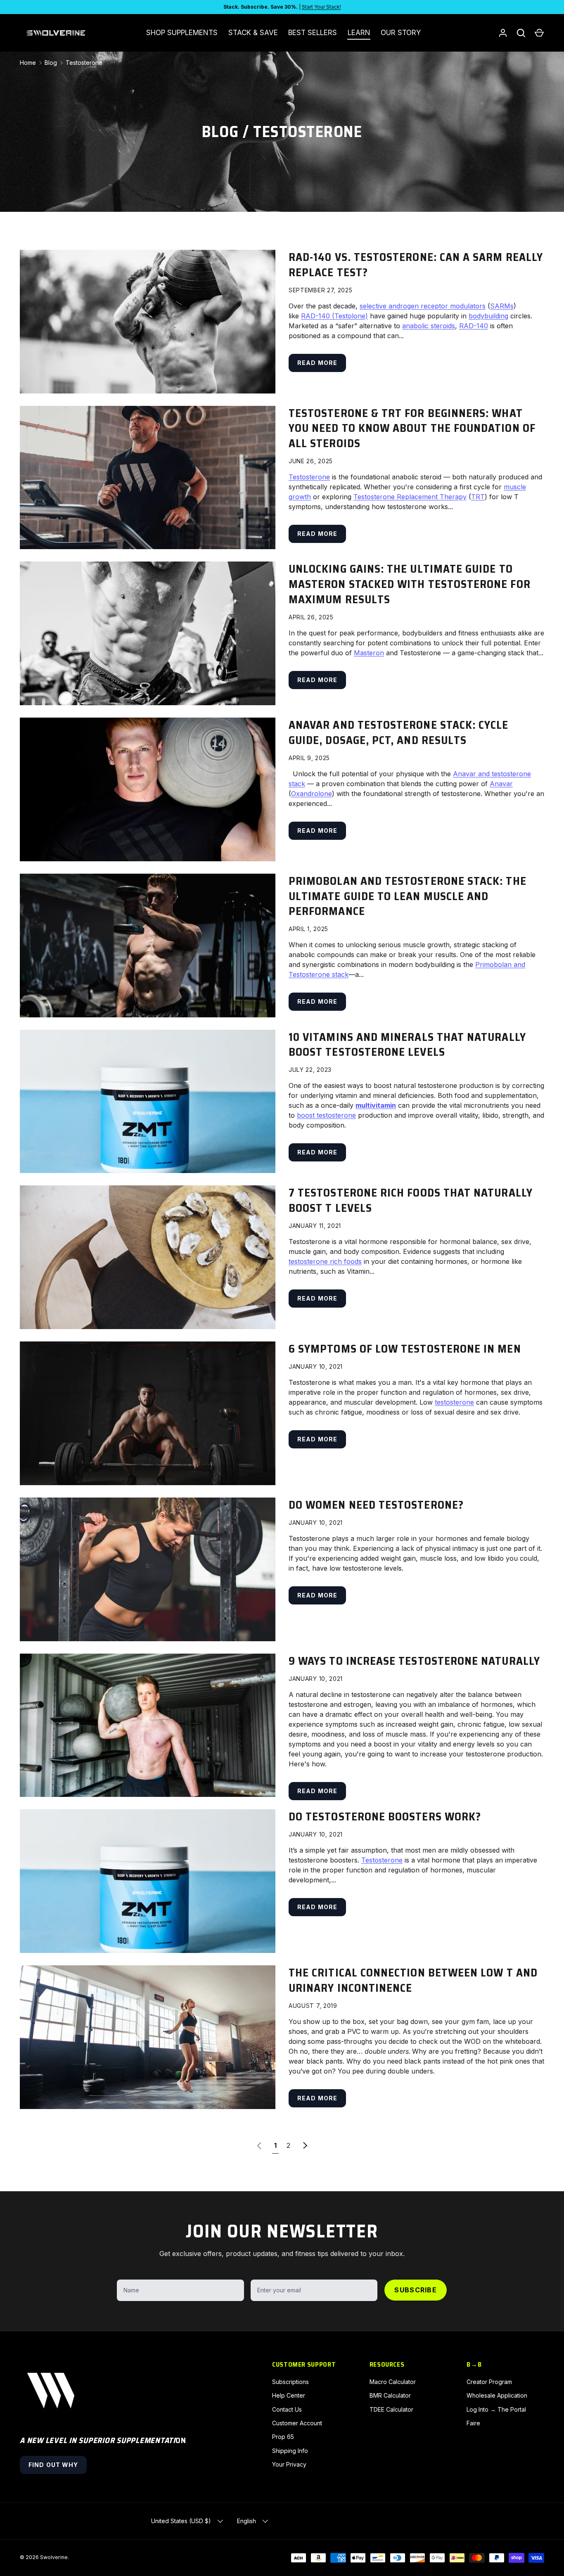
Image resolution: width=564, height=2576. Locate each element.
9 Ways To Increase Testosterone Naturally (414, 1661)
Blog (220, 132)
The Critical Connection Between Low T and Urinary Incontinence (413, 1980)
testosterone (454, 1402)
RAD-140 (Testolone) (334, 316)
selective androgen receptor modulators (423, 306)
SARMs (502, 306)
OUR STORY (401, 33)
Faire (473, 2423)
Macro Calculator (393, 2382)
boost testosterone (326, 1115)
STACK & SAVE (253, 33)
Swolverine (54, 2557)
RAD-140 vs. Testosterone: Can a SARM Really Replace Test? (416, 265)
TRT (478, 497)
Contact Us (287, 2409)
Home (28, 63)
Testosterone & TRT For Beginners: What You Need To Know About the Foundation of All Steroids (412, 428)
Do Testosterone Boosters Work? (385, 1817)
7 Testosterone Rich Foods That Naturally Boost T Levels (411, 1200)
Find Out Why (53, 2465)
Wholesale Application (497, 2395)
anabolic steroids (429, 326)
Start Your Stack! (321, 7)
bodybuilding (488, 316)
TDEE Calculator (391, 2409)
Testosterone (84, 63)
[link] (259, 2145)
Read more (317, 363)
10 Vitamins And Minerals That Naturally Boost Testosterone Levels (407, 1045)
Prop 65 (283, 2437)
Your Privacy (289, 2464)
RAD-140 (474, 326)
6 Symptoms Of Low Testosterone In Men (405, 1349)
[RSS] (113, 63)
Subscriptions (290, 2382)
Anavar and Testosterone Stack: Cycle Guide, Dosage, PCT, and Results (399, 733)
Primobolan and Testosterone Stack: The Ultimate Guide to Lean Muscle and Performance (408, 896)
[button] (539, 33)
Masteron (369, 653)
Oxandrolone (312, 794)
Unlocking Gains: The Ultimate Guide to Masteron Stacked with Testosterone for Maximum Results (410, 584)
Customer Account (297, 2423)
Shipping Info (290, 2451)
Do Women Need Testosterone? (376, 1505)
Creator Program (489, 2382)
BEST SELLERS (313, 33)
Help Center (289, 2395)
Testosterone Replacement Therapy (410, 497)
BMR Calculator (390, 2395)
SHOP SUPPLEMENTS (182, 33)
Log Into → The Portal (496, 2409)
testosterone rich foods (325, 1261)
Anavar (501, 784)
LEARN (359, 33)
